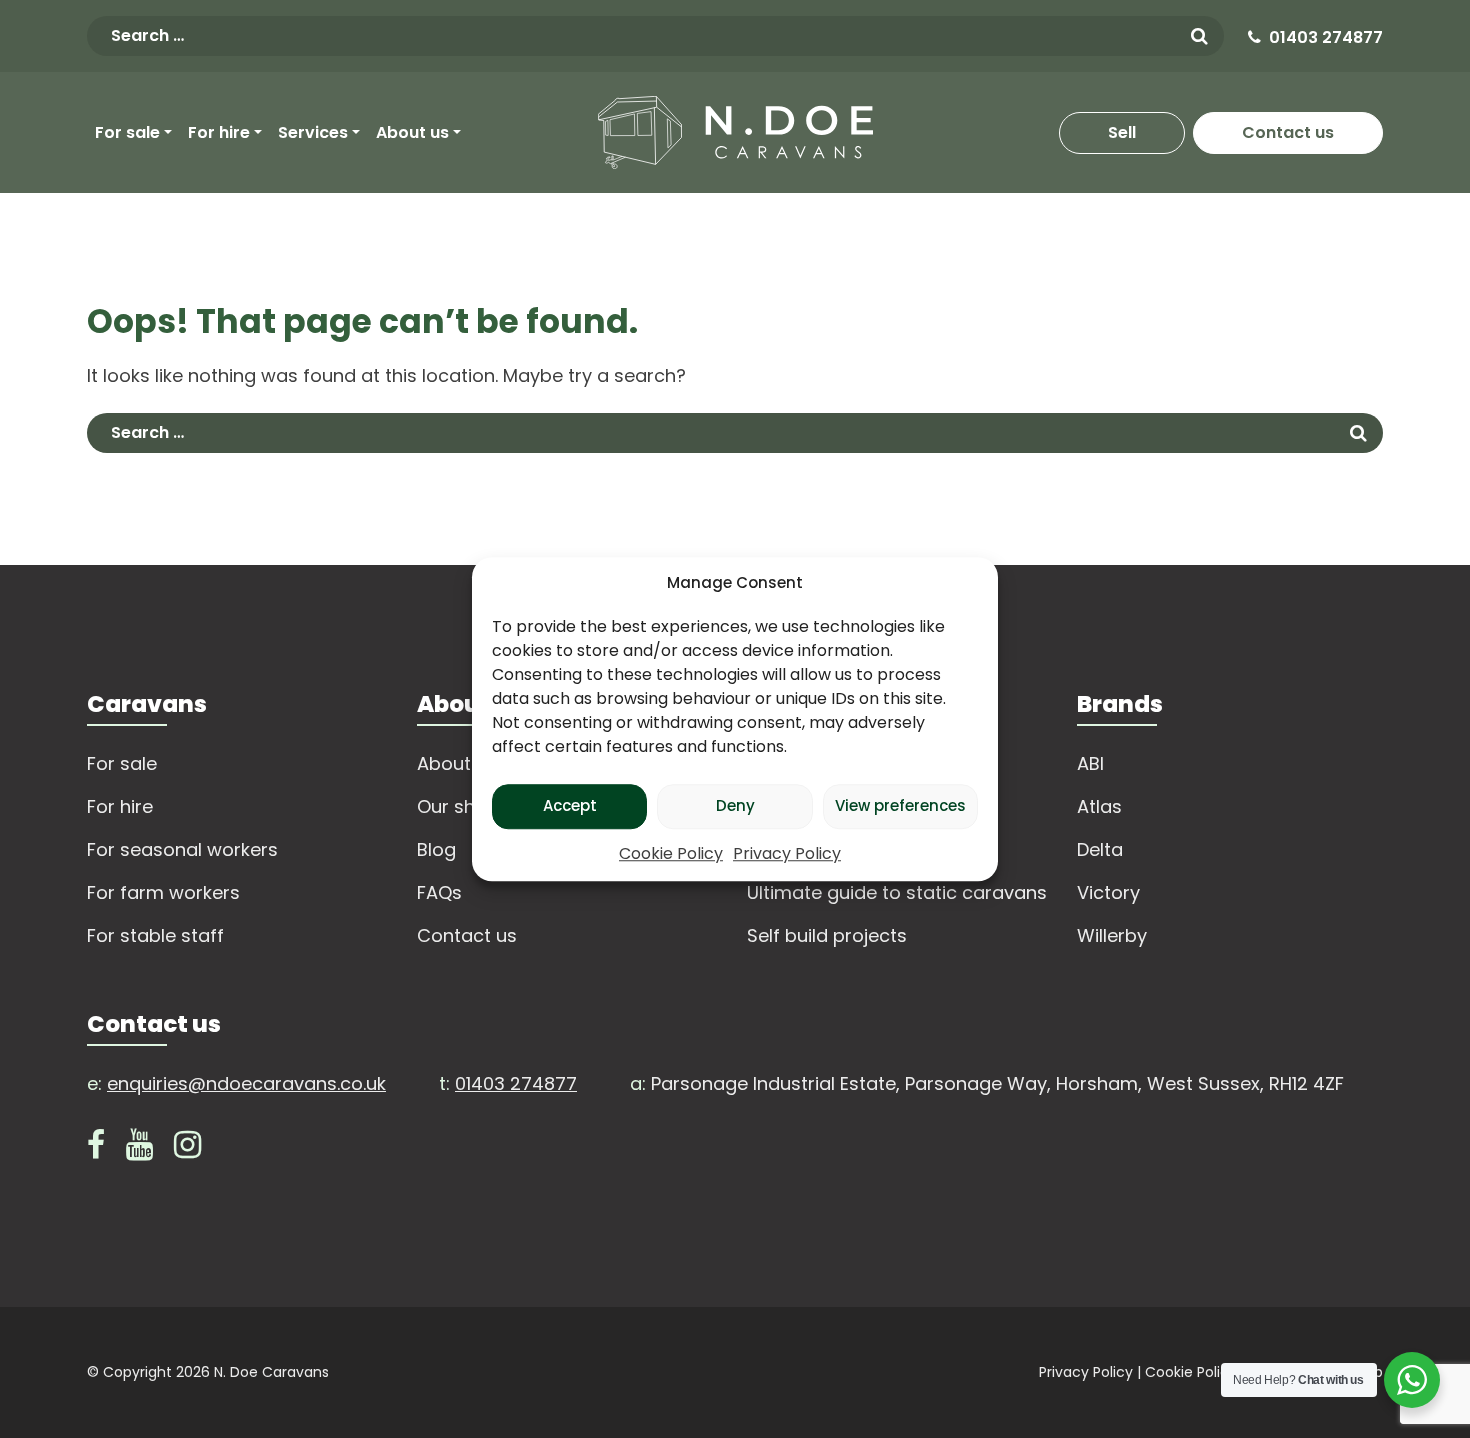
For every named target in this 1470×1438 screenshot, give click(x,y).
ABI (1090, 763)
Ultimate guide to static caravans (897, 892)
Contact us (1288, 132)
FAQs (439, 892)
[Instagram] (187, 1149)
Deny (735, 805)
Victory (1108, 892)
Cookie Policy (671, 853)
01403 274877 (1326, 37)
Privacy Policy (787, 853)
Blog (436, 849)
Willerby (1112, 935)
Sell (1122, 132)
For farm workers (163, 892)
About (444, 763)
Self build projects (827, 935)
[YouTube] (139, 1149)
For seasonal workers (182, 849)
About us (412, 132)
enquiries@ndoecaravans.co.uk (246, 1083)
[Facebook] (96, 1149)
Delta (1100, 849)
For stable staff (155, 935)
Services (313, 132)
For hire (219, 132)
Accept (570, 805)
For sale (127, 132)
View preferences (900, 805)
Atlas (1099, 806)
